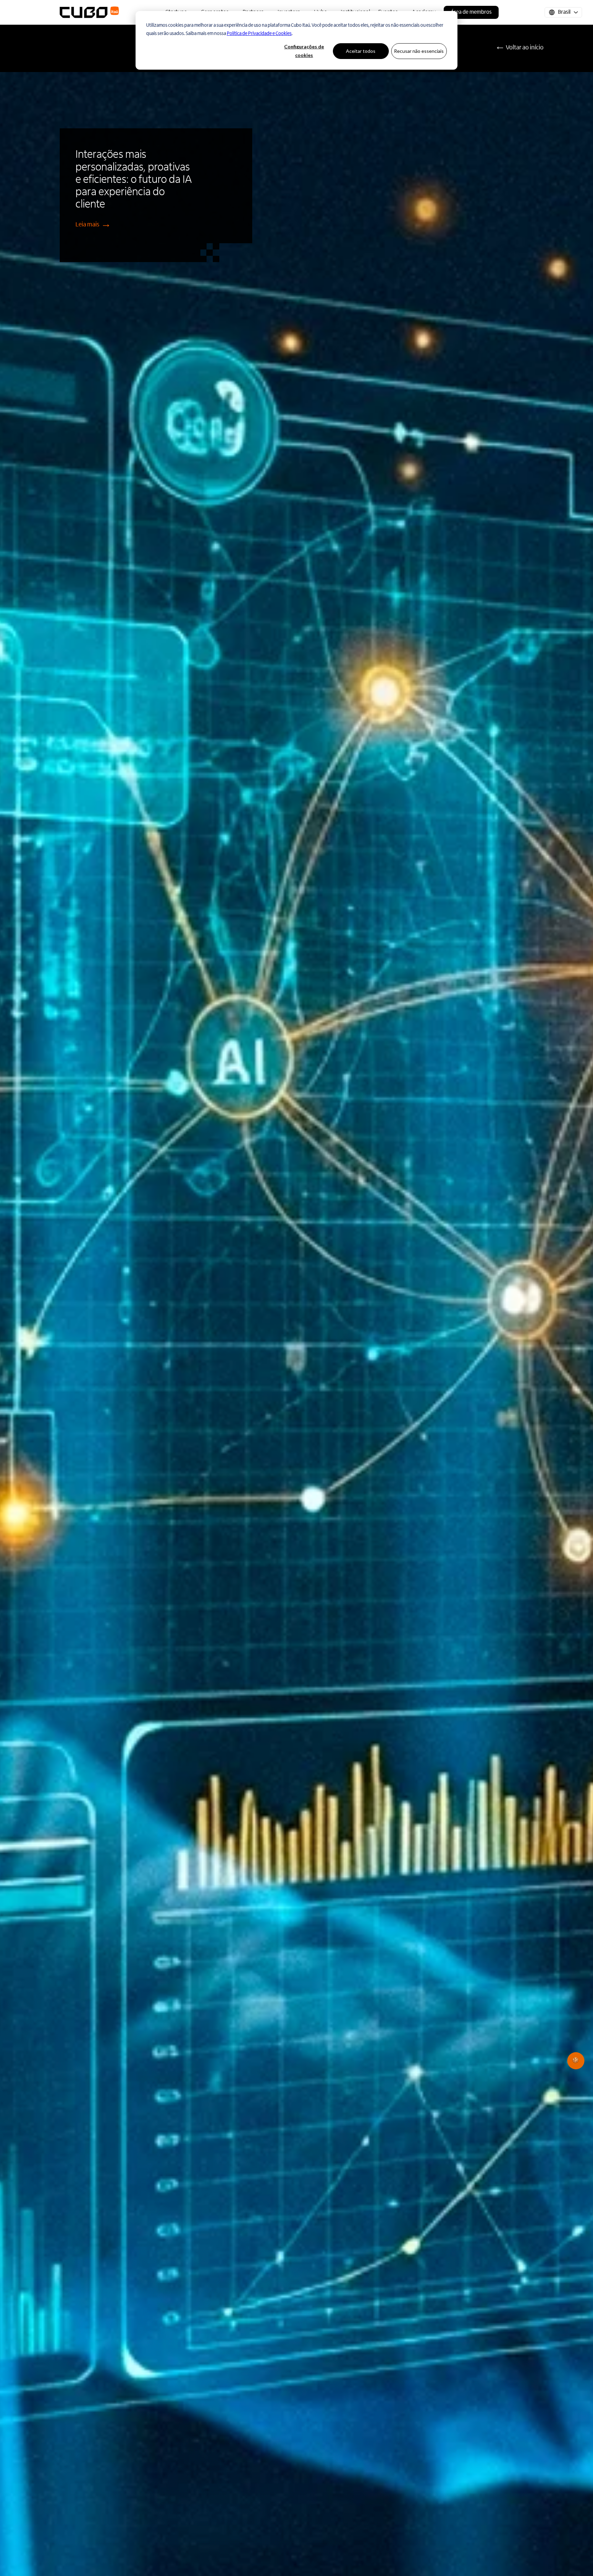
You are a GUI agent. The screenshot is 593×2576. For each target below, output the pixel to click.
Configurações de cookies (304, 51)
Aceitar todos (361, 51)
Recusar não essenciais (419, 51)
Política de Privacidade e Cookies (259, 34)
